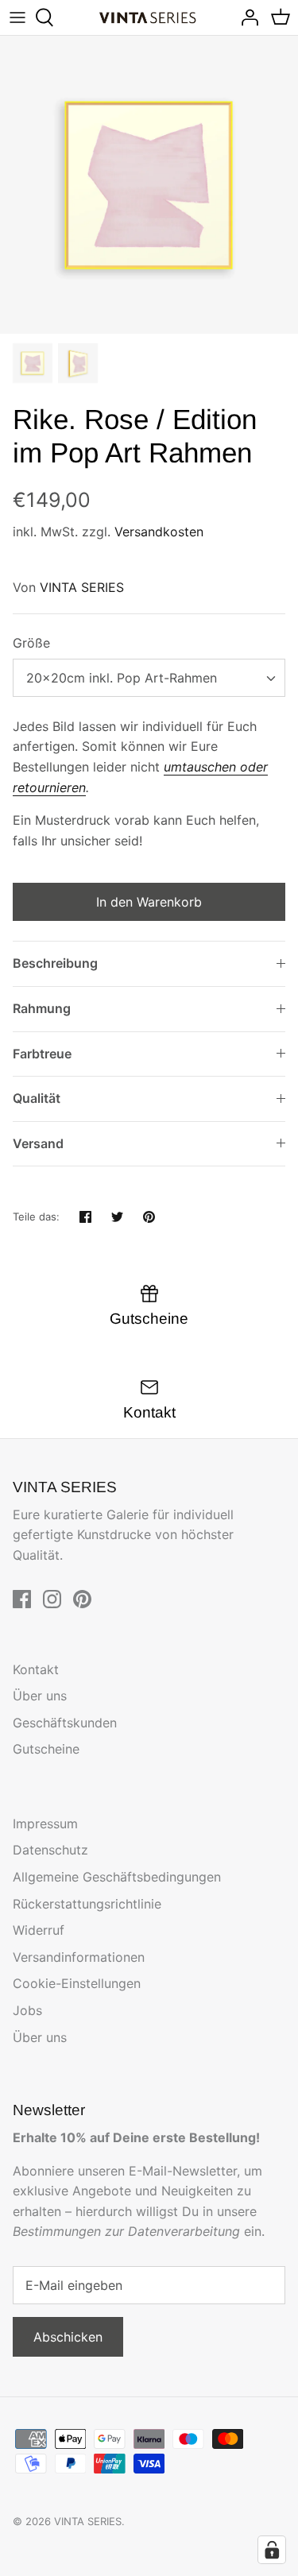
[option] (149, 185)
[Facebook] (22, 1599)
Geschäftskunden (65, 1723)
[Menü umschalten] (17, 17)
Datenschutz (50, 1850)
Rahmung (42, 1008)
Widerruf (39, 1930)
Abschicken (68, 2337)
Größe (31, 643)
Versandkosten (159, 532)
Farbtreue (42, 1054)
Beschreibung (55, 963)
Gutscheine (46, 1749)
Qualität (37, 1098)
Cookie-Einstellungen (77, 1983)
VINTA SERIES (82, 587)
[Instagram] (52, 1599)
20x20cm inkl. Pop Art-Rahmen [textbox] (122, 678)
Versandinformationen (79, 1957)
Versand (38, 1143)
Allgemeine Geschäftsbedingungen (117, 1877)
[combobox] (149, 678)
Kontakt (36, 1669)
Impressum (45, 1824)
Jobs (27, 2010)
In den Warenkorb (149, 902)
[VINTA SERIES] (149, 18)
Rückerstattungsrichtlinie (87, 1904)
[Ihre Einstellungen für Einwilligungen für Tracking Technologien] (272, 2550)
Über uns (40, 1696)
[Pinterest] (82, 1599)
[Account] (246, 17)
